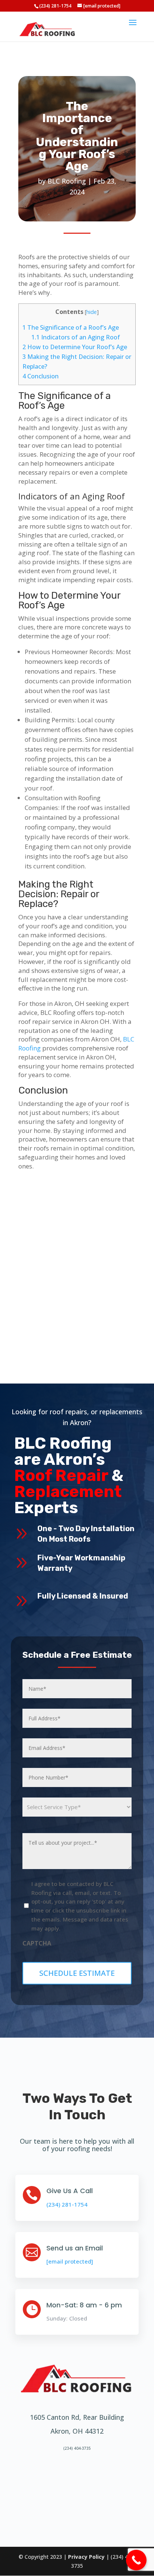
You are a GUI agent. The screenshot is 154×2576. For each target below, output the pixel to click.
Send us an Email (75, 2248)
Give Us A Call (70, 2191)
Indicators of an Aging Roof (76, 337)
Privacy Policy (86, 2557)
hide (92, 312)
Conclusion (41, 376)
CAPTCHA (37, 1943)
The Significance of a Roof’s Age (71, 327)
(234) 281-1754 (55, 6)
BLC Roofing (67, 181)
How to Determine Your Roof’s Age (75, 347)
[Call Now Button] (136, 2560)
